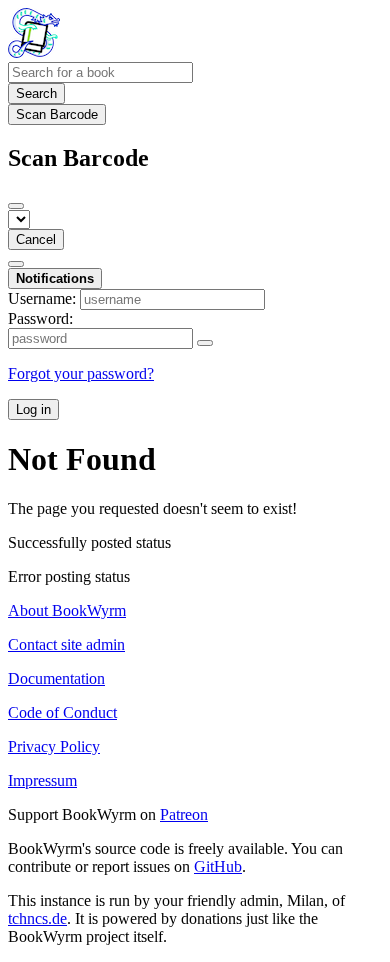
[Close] (16, 206)
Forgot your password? (81, 373)
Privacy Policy (54, 746)
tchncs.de (37, 918)
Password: (40, 318)
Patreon (184, 814)
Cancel (36, 239)
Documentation (56, 678)
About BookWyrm (67, 610)
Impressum (42, 780)
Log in (33, 409)
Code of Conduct (62, 712)
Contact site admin (66, 644)
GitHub (218, 866)
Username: (42, 298)
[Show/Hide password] (205, 343)
